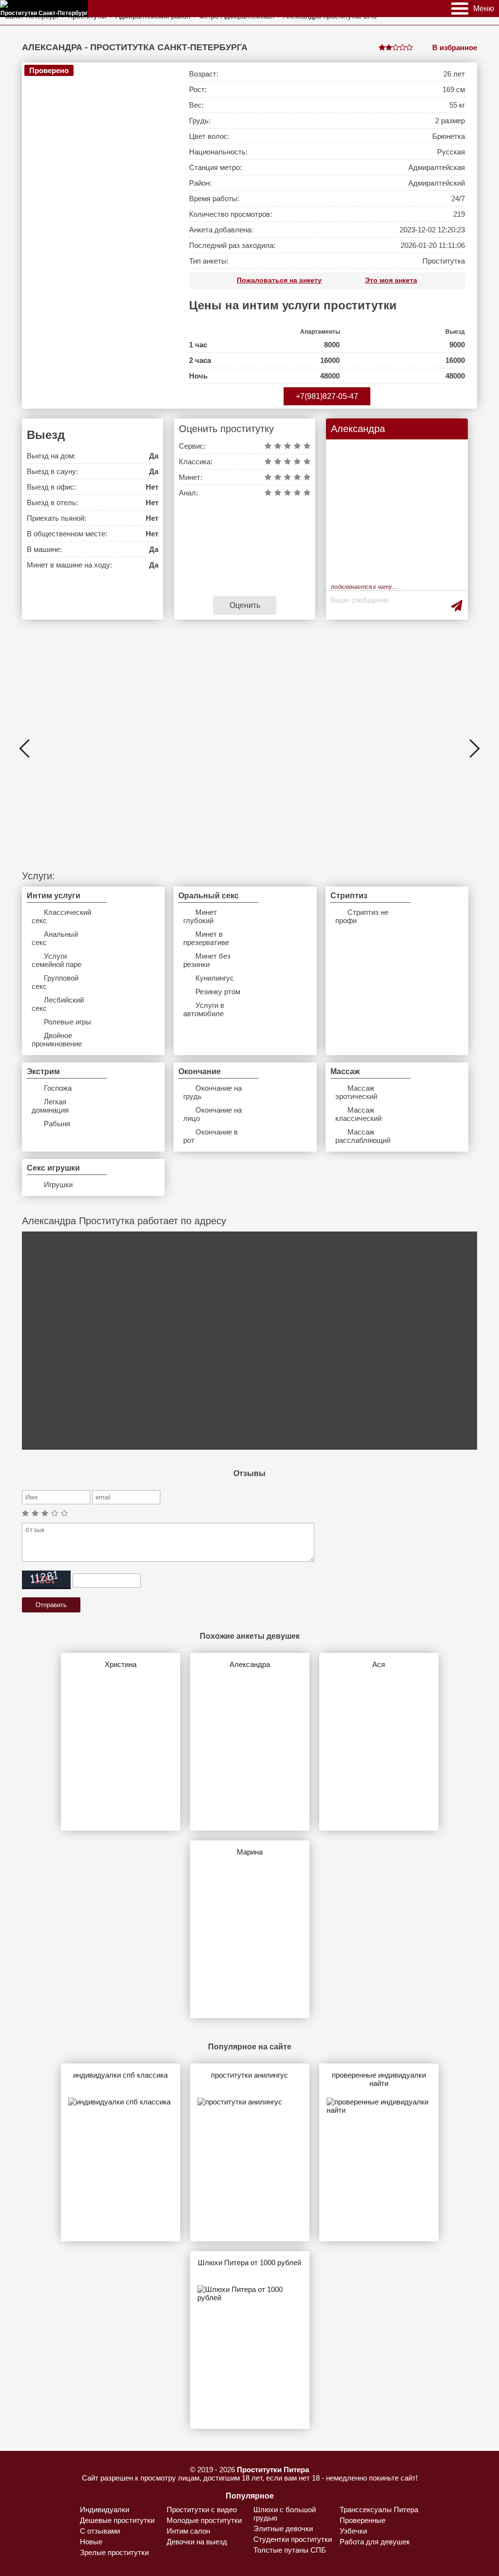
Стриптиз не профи (362, 916)
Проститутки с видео (202, 2510)
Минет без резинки (207, 960)
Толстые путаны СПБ (290, 2550)
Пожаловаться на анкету (279, 280)
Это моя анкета (391, 280)
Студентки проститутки (293, 2539)
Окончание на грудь (212, 1092)
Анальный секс (55, 938)
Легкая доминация (50, 1106)
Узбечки (353, 2531)
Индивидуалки (105, 2510)
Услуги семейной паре (57, 960)
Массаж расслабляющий (363, 1136)
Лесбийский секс (58, 1004)
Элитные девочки (283, 2529)
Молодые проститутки (204, 2520)
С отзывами (100, 2531)
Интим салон (188, 2531)
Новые (91, 2542)
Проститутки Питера (273, 2470)
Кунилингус (215, 978)
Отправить (51, 1605)
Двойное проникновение (57, 1040)
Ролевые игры (67, 1022)
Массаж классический (358, 1114)
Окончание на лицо (212, 1114)
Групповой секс (55, 982)
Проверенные (363, 2520)
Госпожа (58, 1088)
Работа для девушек (375, 2542)
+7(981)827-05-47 (327, 396)
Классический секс (61, 916)
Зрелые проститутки (114, 2552)
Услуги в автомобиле (204, 1009)
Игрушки (58, 1184)
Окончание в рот (211, 1136)
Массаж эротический (356, 1092)
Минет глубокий (200, 916)
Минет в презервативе (206, 938)
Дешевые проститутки (117, 2520)
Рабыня (57, 1124)
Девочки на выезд (197, 2542)
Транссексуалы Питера (379, 2510)
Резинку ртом (218, 992)
